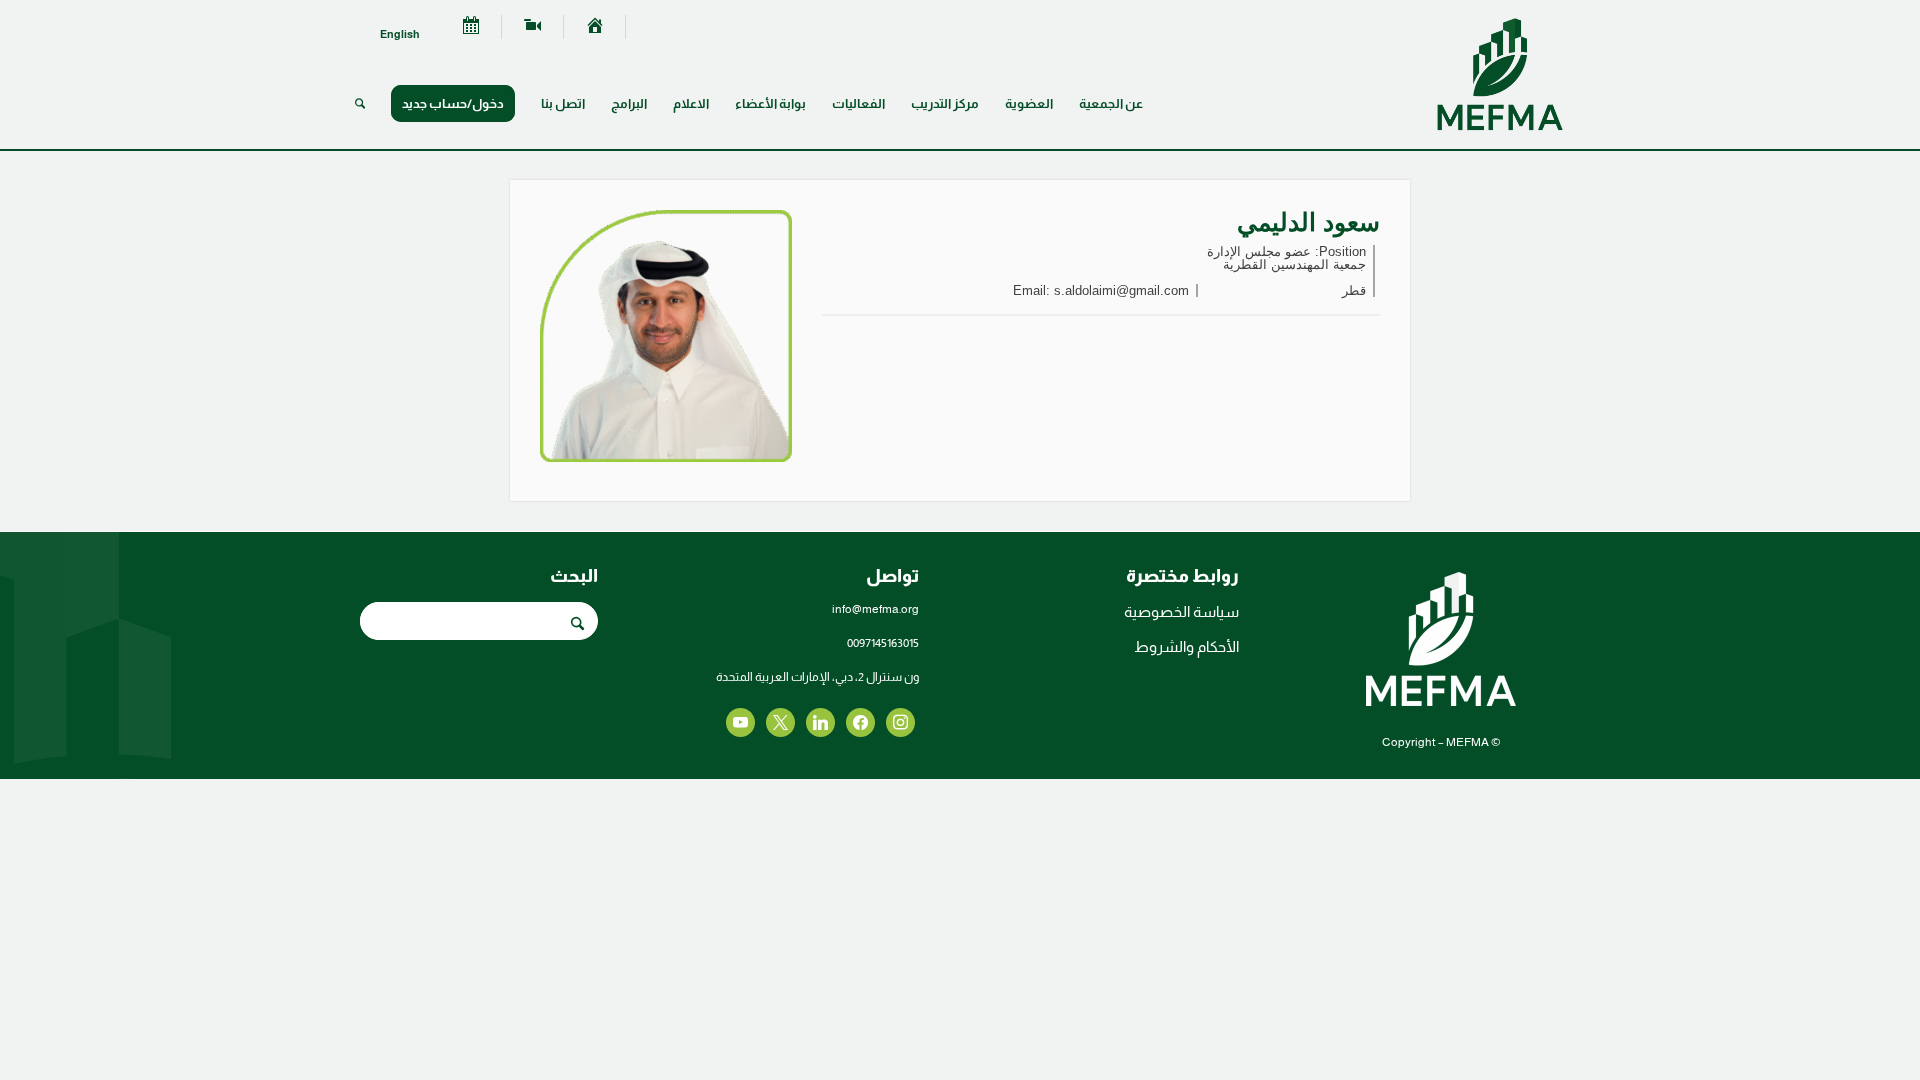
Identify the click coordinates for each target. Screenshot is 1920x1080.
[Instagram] (820, 721)
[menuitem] (595, 27)
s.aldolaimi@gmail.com (1121, 290)
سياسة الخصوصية (1181, 611)
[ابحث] (360, 104)
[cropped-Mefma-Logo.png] (1500, 74)
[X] (860, 721)
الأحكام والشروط (1186, 646)
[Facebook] (900, 721)
